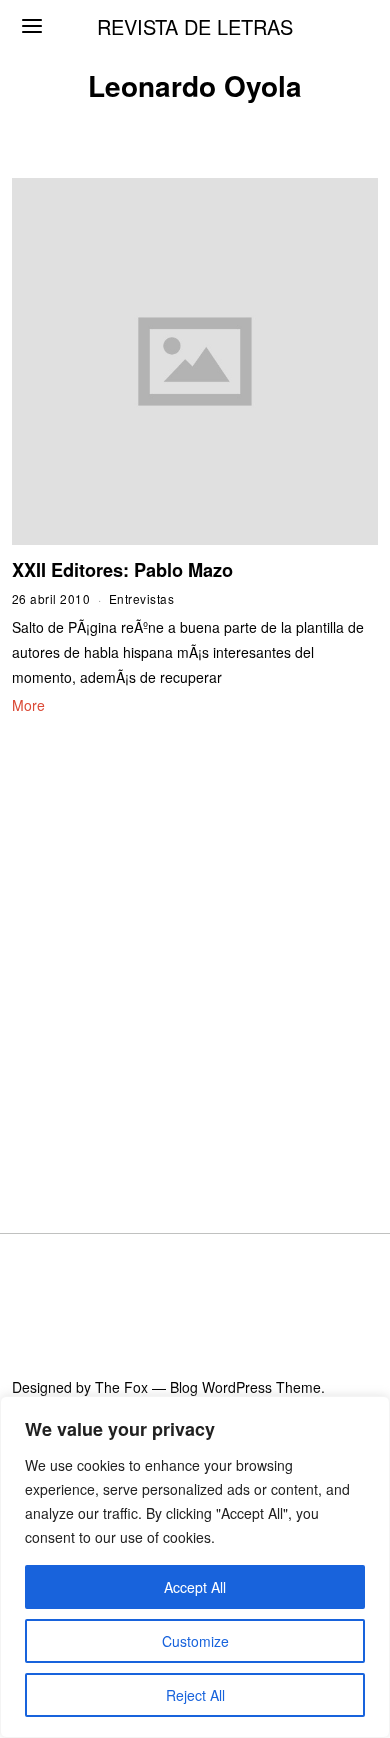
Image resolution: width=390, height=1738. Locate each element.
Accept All (195, 1587)
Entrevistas (142, 598)
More (28, 705)
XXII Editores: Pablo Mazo (122, 570)
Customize (195, 1641)
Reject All (195, 1695)
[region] (195, 1567)
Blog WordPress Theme (245, 1387)
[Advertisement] (195, 950)
